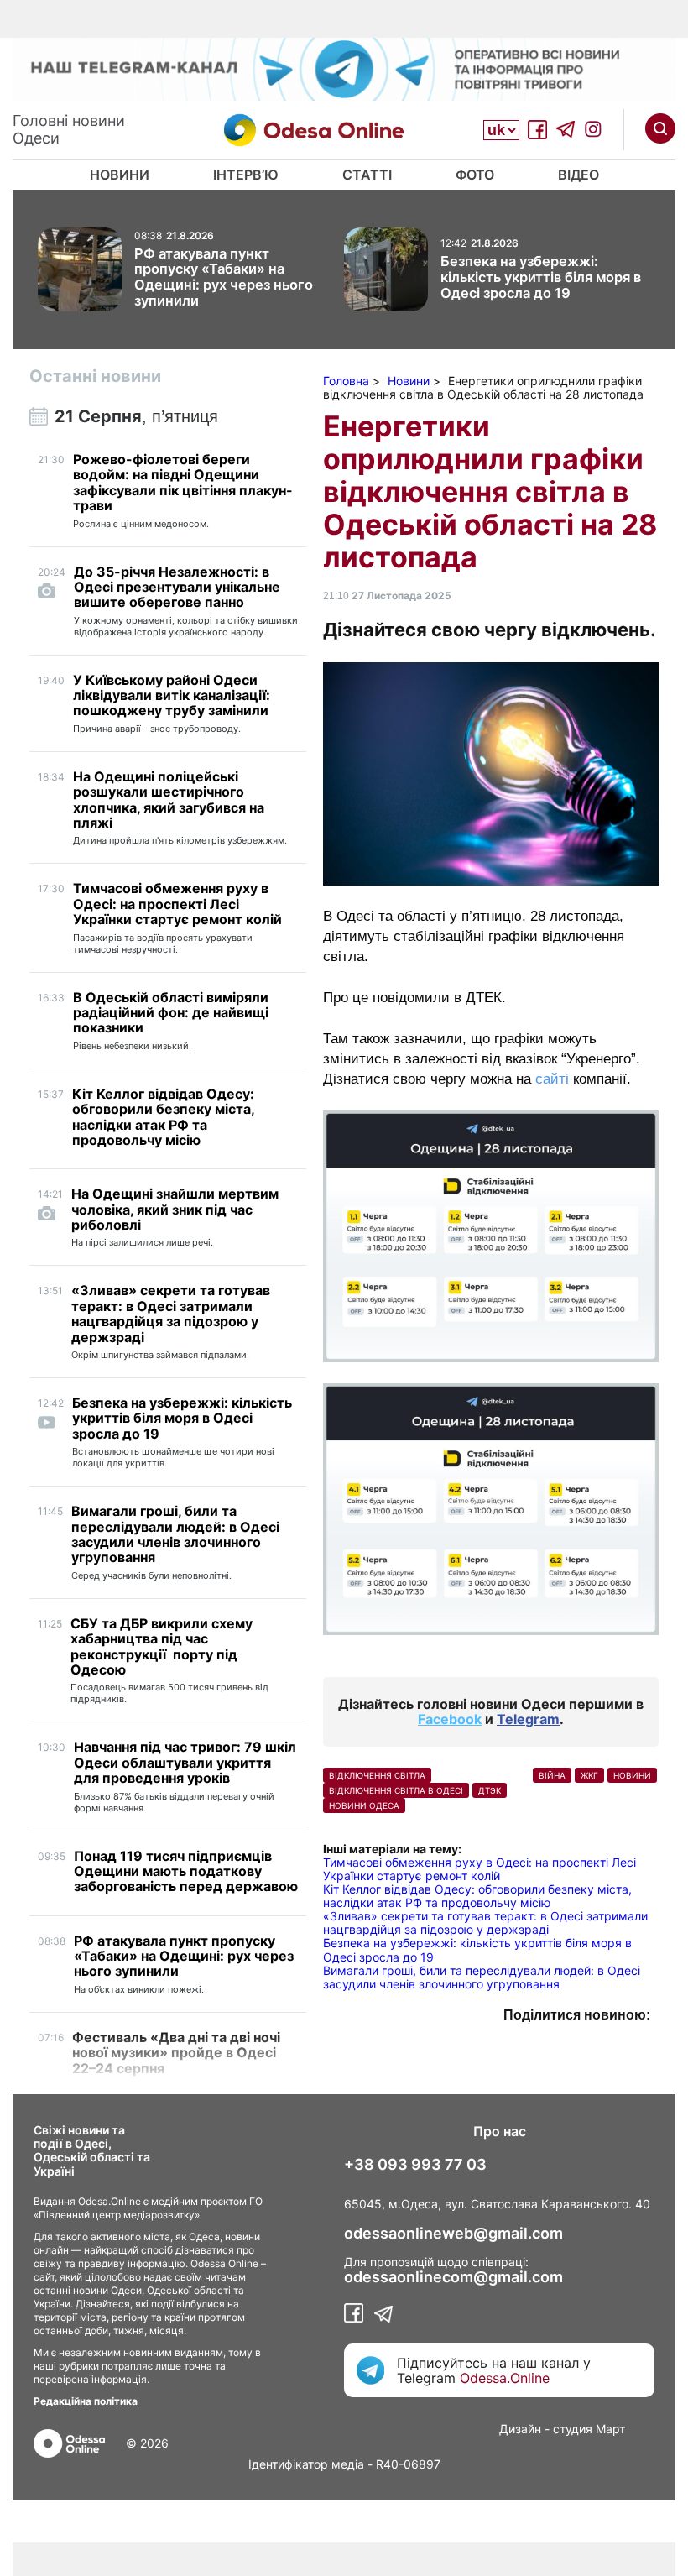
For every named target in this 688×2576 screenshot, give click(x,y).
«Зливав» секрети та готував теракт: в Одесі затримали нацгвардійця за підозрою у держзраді (485, 1923)
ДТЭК (490, 1790)
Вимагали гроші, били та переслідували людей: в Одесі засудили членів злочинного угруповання (482, 1977)
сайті (552, 1079)
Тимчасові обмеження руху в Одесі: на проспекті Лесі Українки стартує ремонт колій (480, 1869)
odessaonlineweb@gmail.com (453, 2234)
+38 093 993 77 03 (415, 2165)
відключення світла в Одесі (396, 1790)
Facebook (450, 1719)
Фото (475, 175)
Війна (552, 1775)
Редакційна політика (86, 2401)
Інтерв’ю (246, 175)
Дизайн (520, 2429)
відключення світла (377, 1775)
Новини (120, 175)
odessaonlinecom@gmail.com (453, 2277)
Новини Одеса (364, 1805)
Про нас (500, 2131)
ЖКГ (589, 1775)
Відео (579, 175)
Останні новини (95, 376)
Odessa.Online (505, 2378)
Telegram (528, 1719)
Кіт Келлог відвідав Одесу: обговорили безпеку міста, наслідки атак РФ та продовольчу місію (477, 1896)
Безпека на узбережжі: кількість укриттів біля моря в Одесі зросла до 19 (477, 1949)
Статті (367, 175)
